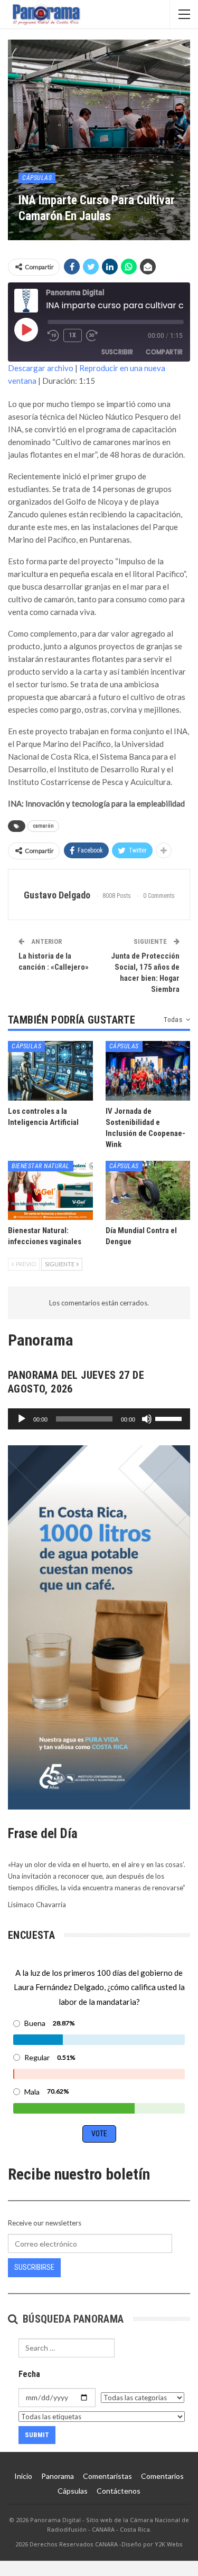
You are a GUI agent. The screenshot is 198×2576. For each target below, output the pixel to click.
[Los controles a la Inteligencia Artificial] (50, 1071)
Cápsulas (37, 178)
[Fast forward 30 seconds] (92, 336)
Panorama (58, 2476)
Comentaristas (107, 2476)
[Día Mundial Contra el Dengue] (148, 1190)
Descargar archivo (41, 368)
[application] (99, 1419)
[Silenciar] (147, 1419)
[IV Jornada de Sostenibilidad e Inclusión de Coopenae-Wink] (148, 1071)
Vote (99, 2134)
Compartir (164, 352)
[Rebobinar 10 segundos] (53, 336)
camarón (43, 826)
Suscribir (117, 352)
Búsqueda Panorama (72, 2319)
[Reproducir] (22, 1419)
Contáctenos (119, 2491)
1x (73, 335)
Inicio (23, 2476)
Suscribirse (34, 2267)
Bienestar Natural (41, 1166)
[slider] (170, 1418)
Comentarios (162, 2476)
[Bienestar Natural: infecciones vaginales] (50, 1190)
